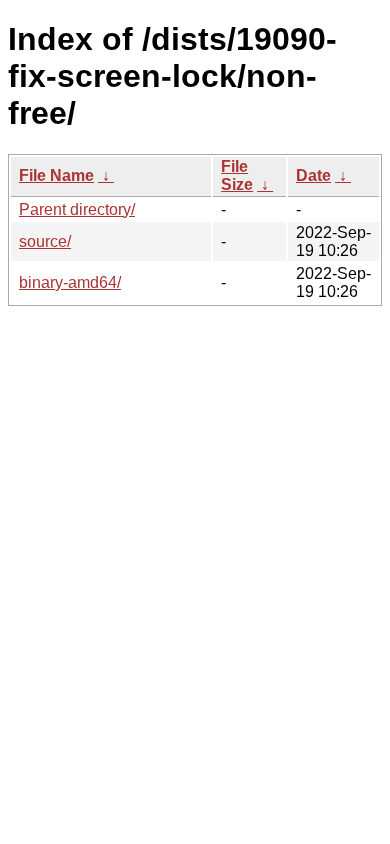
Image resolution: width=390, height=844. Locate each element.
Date (313, 175)
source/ (45, 241)
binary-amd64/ (70, 282)
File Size (237, 175)
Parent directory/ (77, 209)
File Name (56, 175)
